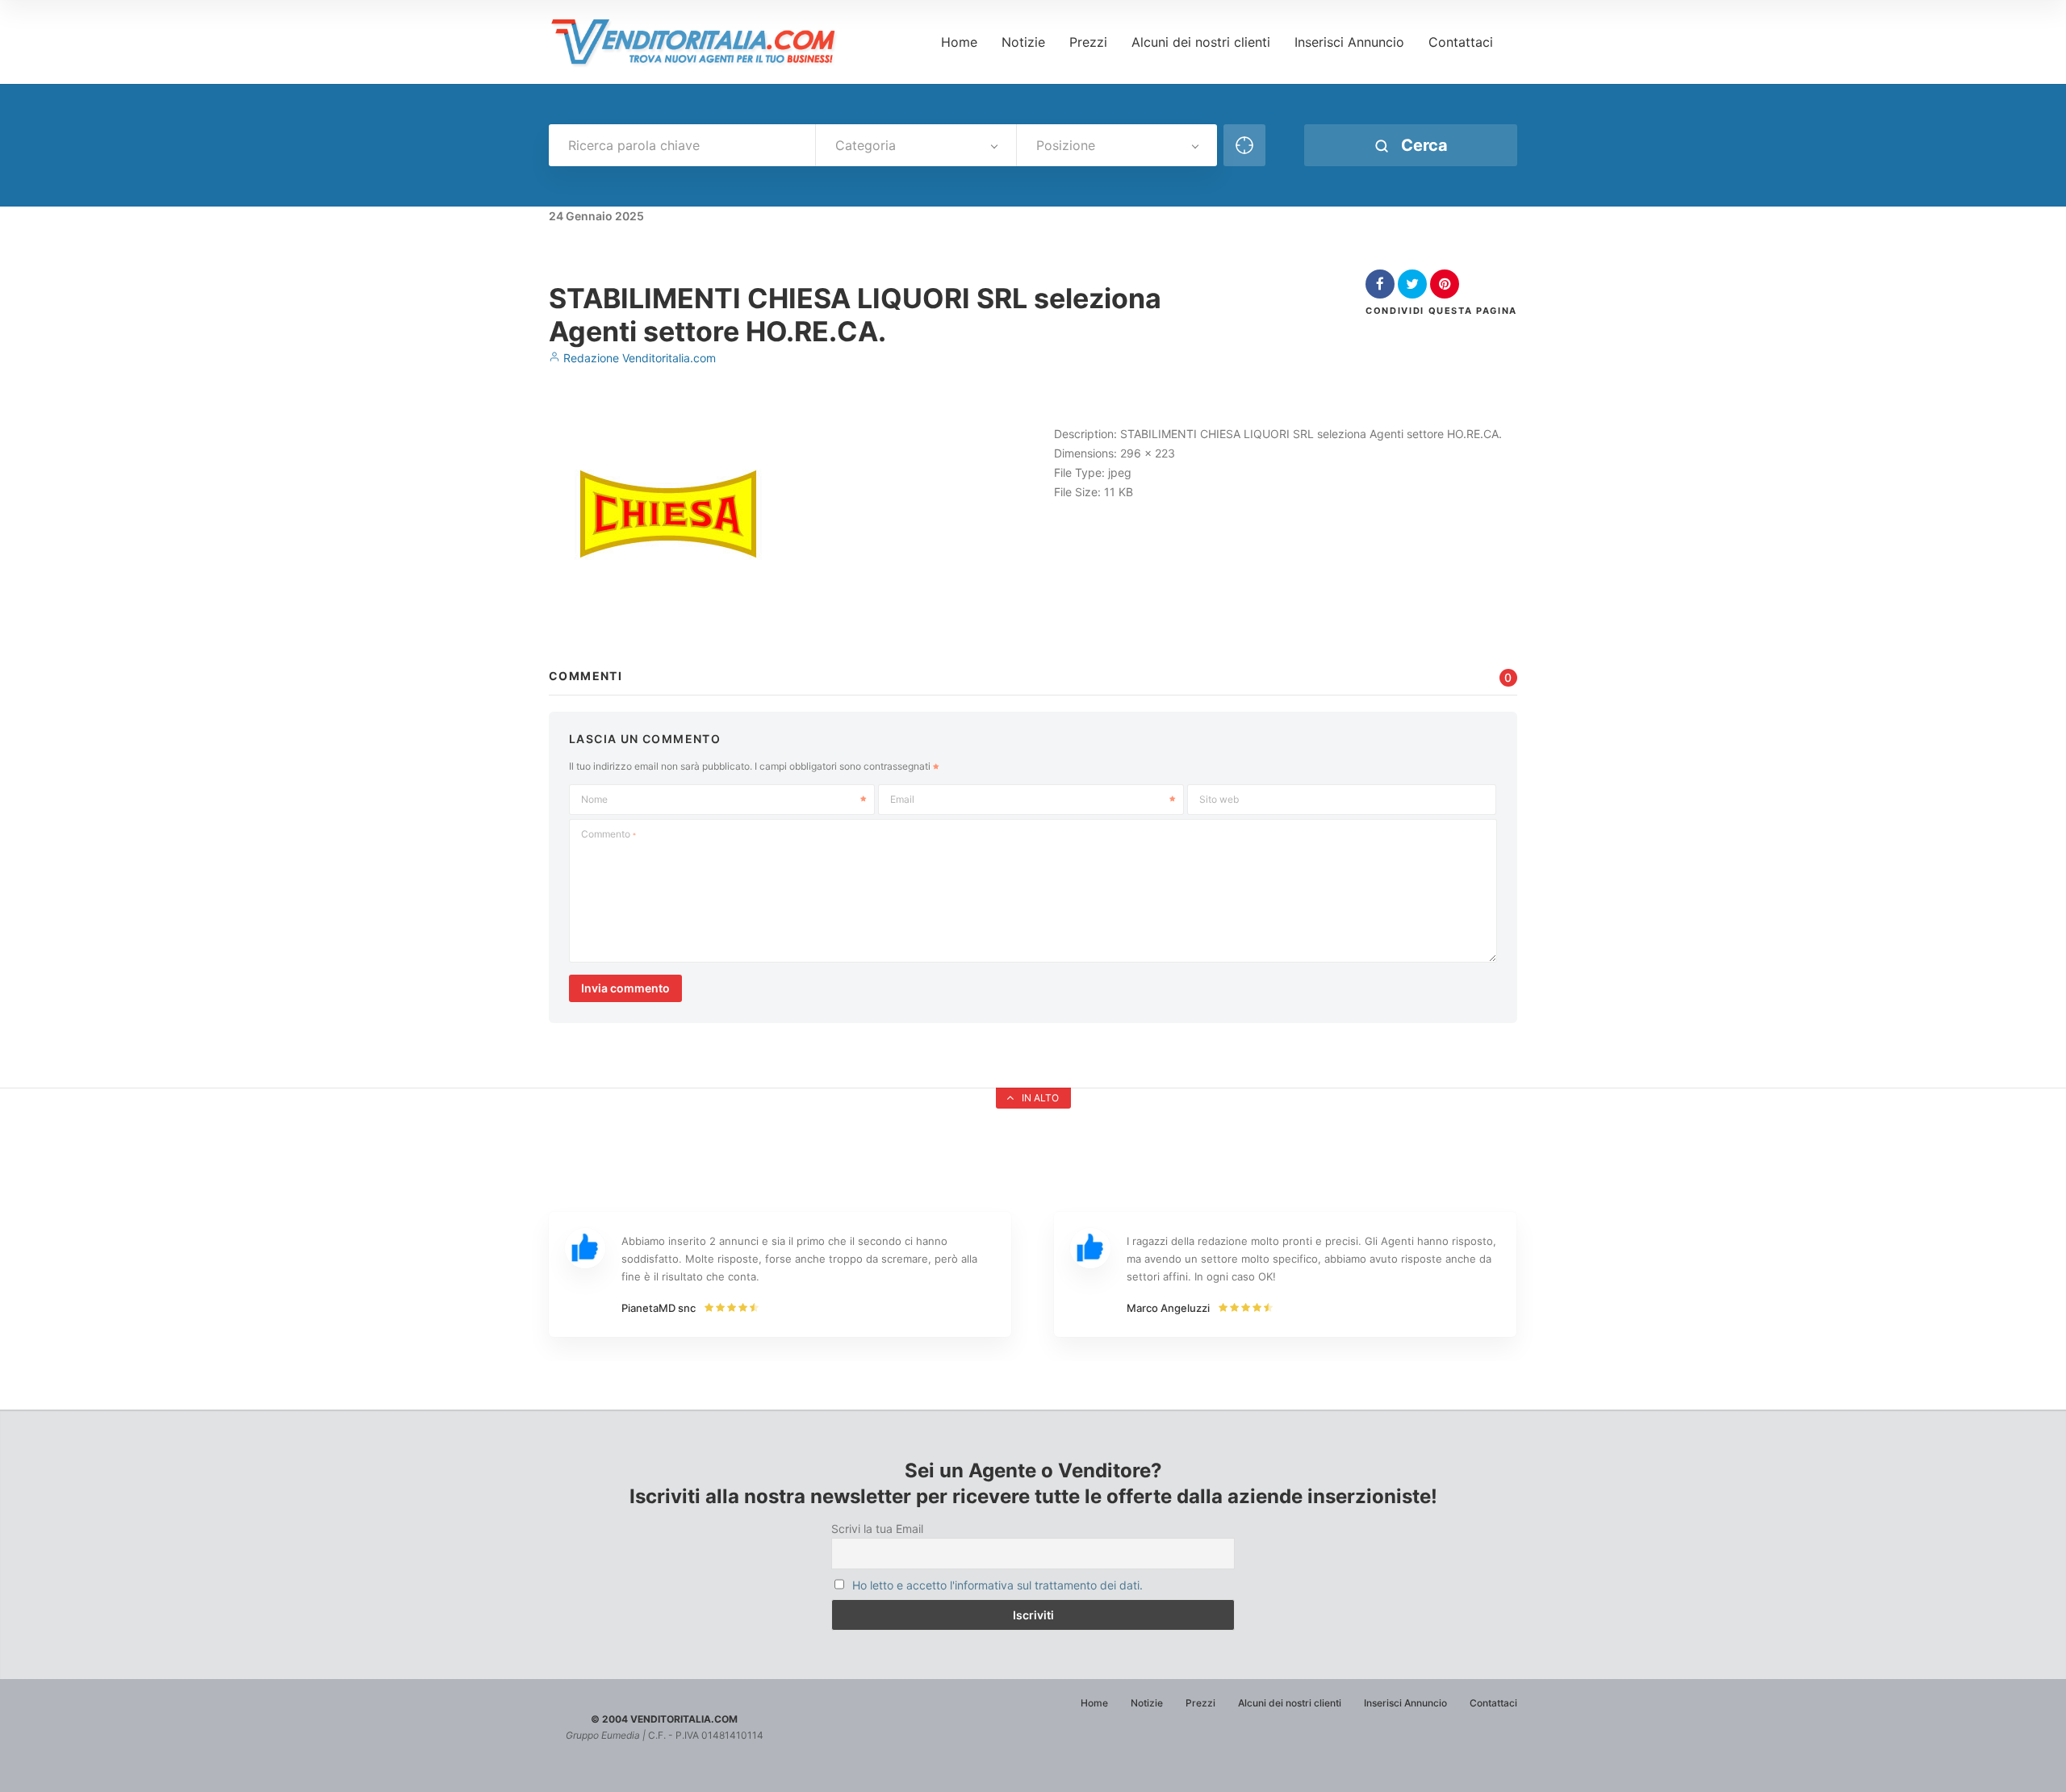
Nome (594, 799)
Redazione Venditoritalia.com (638, 358)
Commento (609, 834)
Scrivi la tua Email (877, 1529)
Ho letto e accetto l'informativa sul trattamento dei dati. (997, 1585)
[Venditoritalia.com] (699, 42)
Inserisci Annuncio (1349, 42)
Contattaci (1461, 42)
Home (959, 42)
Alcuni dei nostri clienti (1201, 42)
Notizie (1023, 42)
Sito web (1219, 799)
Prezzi (1088, 42)
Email (902, 799)
